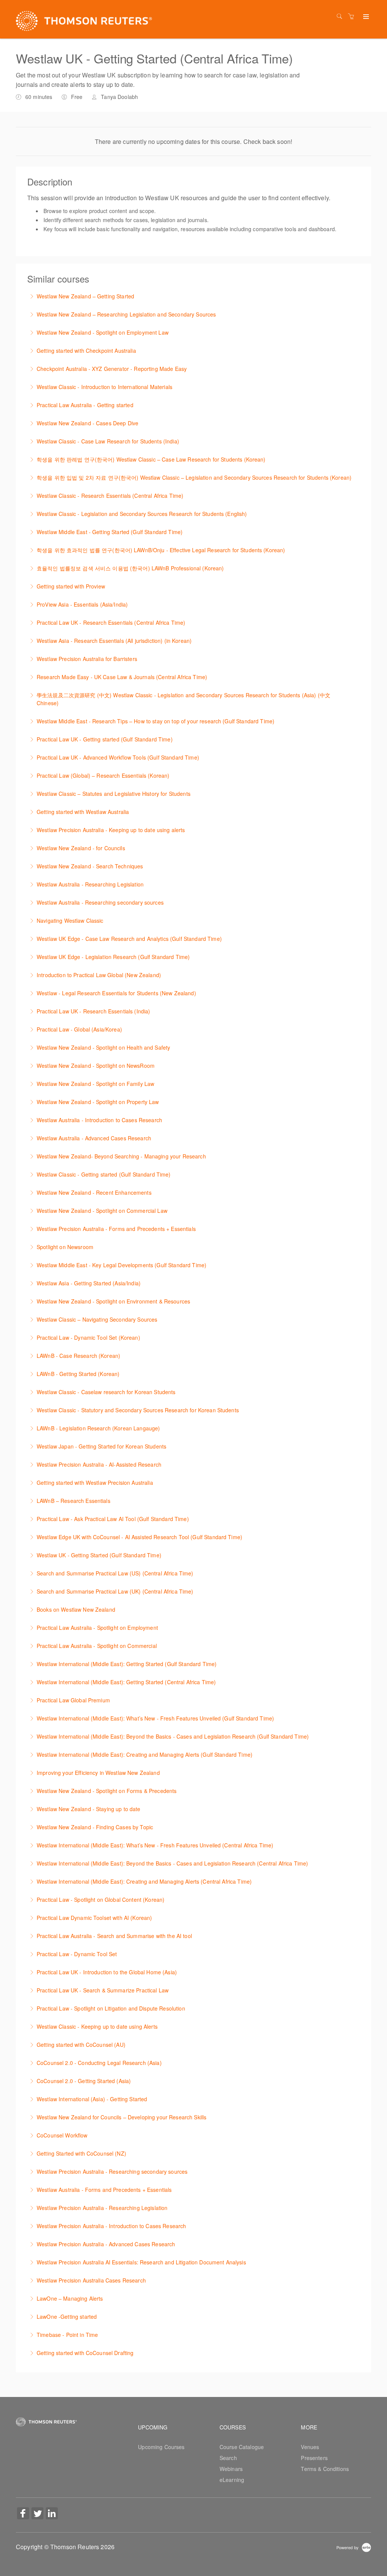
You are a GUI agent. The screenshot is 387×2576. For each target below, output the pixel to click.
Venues (310, 2447)
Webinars (231, 2469)
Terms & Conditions (325, 2469)
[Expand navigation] (365, 17)
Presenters (314, 2458)
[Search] (341, 16)
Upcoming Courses (161, 2447)
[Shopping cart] (353, 16)
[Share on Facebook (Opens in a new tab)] (23, 2514)
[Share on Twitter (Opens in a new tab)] (37, 2514)
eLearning (232, 2480)
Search (228, 2458)
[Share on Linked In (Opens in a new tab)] (52, 2514)
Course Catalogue (242, 2447)
